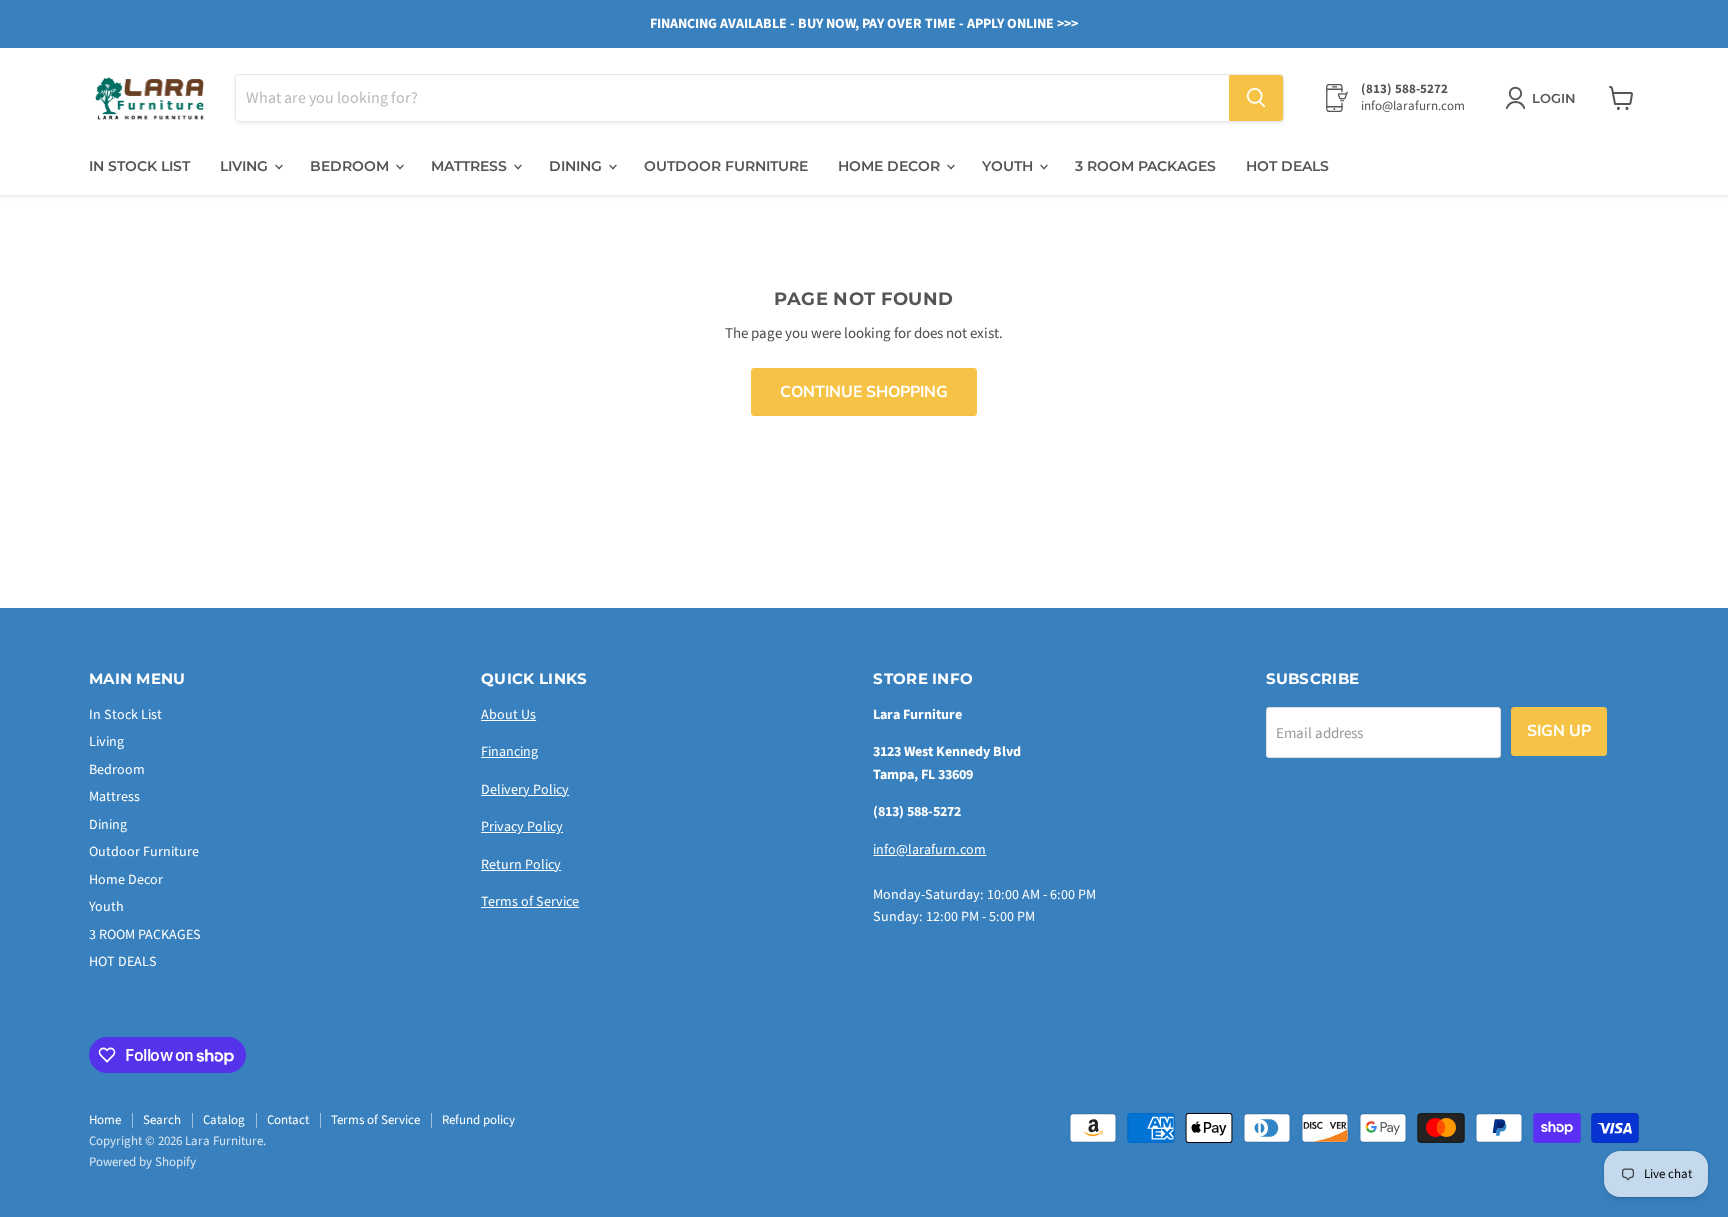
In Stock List (139, 166)
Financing (509, 752)
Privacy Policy (522, 827)
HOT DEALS (1287, 166)
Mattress (471, 166)
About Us (508, 715)
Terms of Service (530, 902)
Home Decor (891, 166)
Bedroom (351, 166)
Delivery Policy (525, 790)
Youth (1009, 166)
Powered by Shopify (142, 1162)
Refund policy (478, 1120)
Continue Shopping (864, 392)
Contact (288, 1120)
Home (105, 1120)
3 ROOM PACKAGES (1145, 166)
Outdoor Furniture (726, 166)
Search (162, 1120)
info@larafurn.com (929, 850)
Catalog (224, 1120)
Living (246, 166)
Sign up (1559, 731)
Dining (577, 166)
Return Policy (521, 865)
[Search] (1256, 98)
